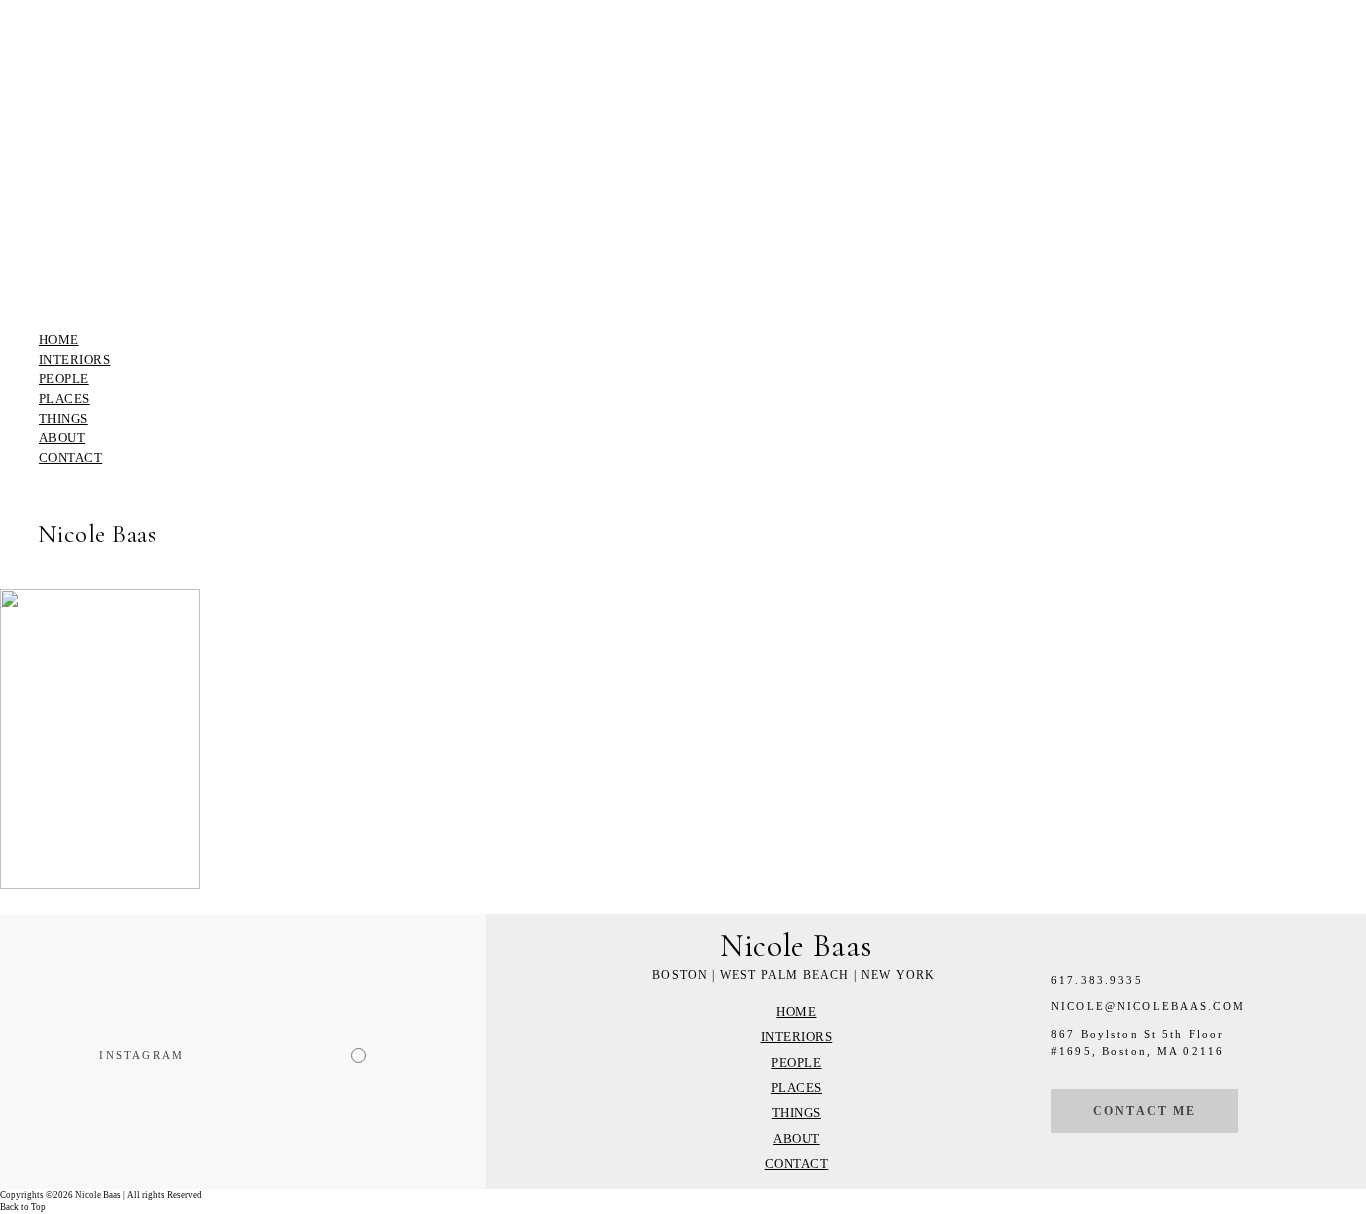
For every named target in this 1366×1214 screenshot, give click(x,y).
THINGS (63, 418)
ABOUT (62, 437)
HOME (59, 339)
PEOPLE (64, 378)
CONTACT (71, 457)
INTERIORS (75, 359)
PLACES (64, 398)
